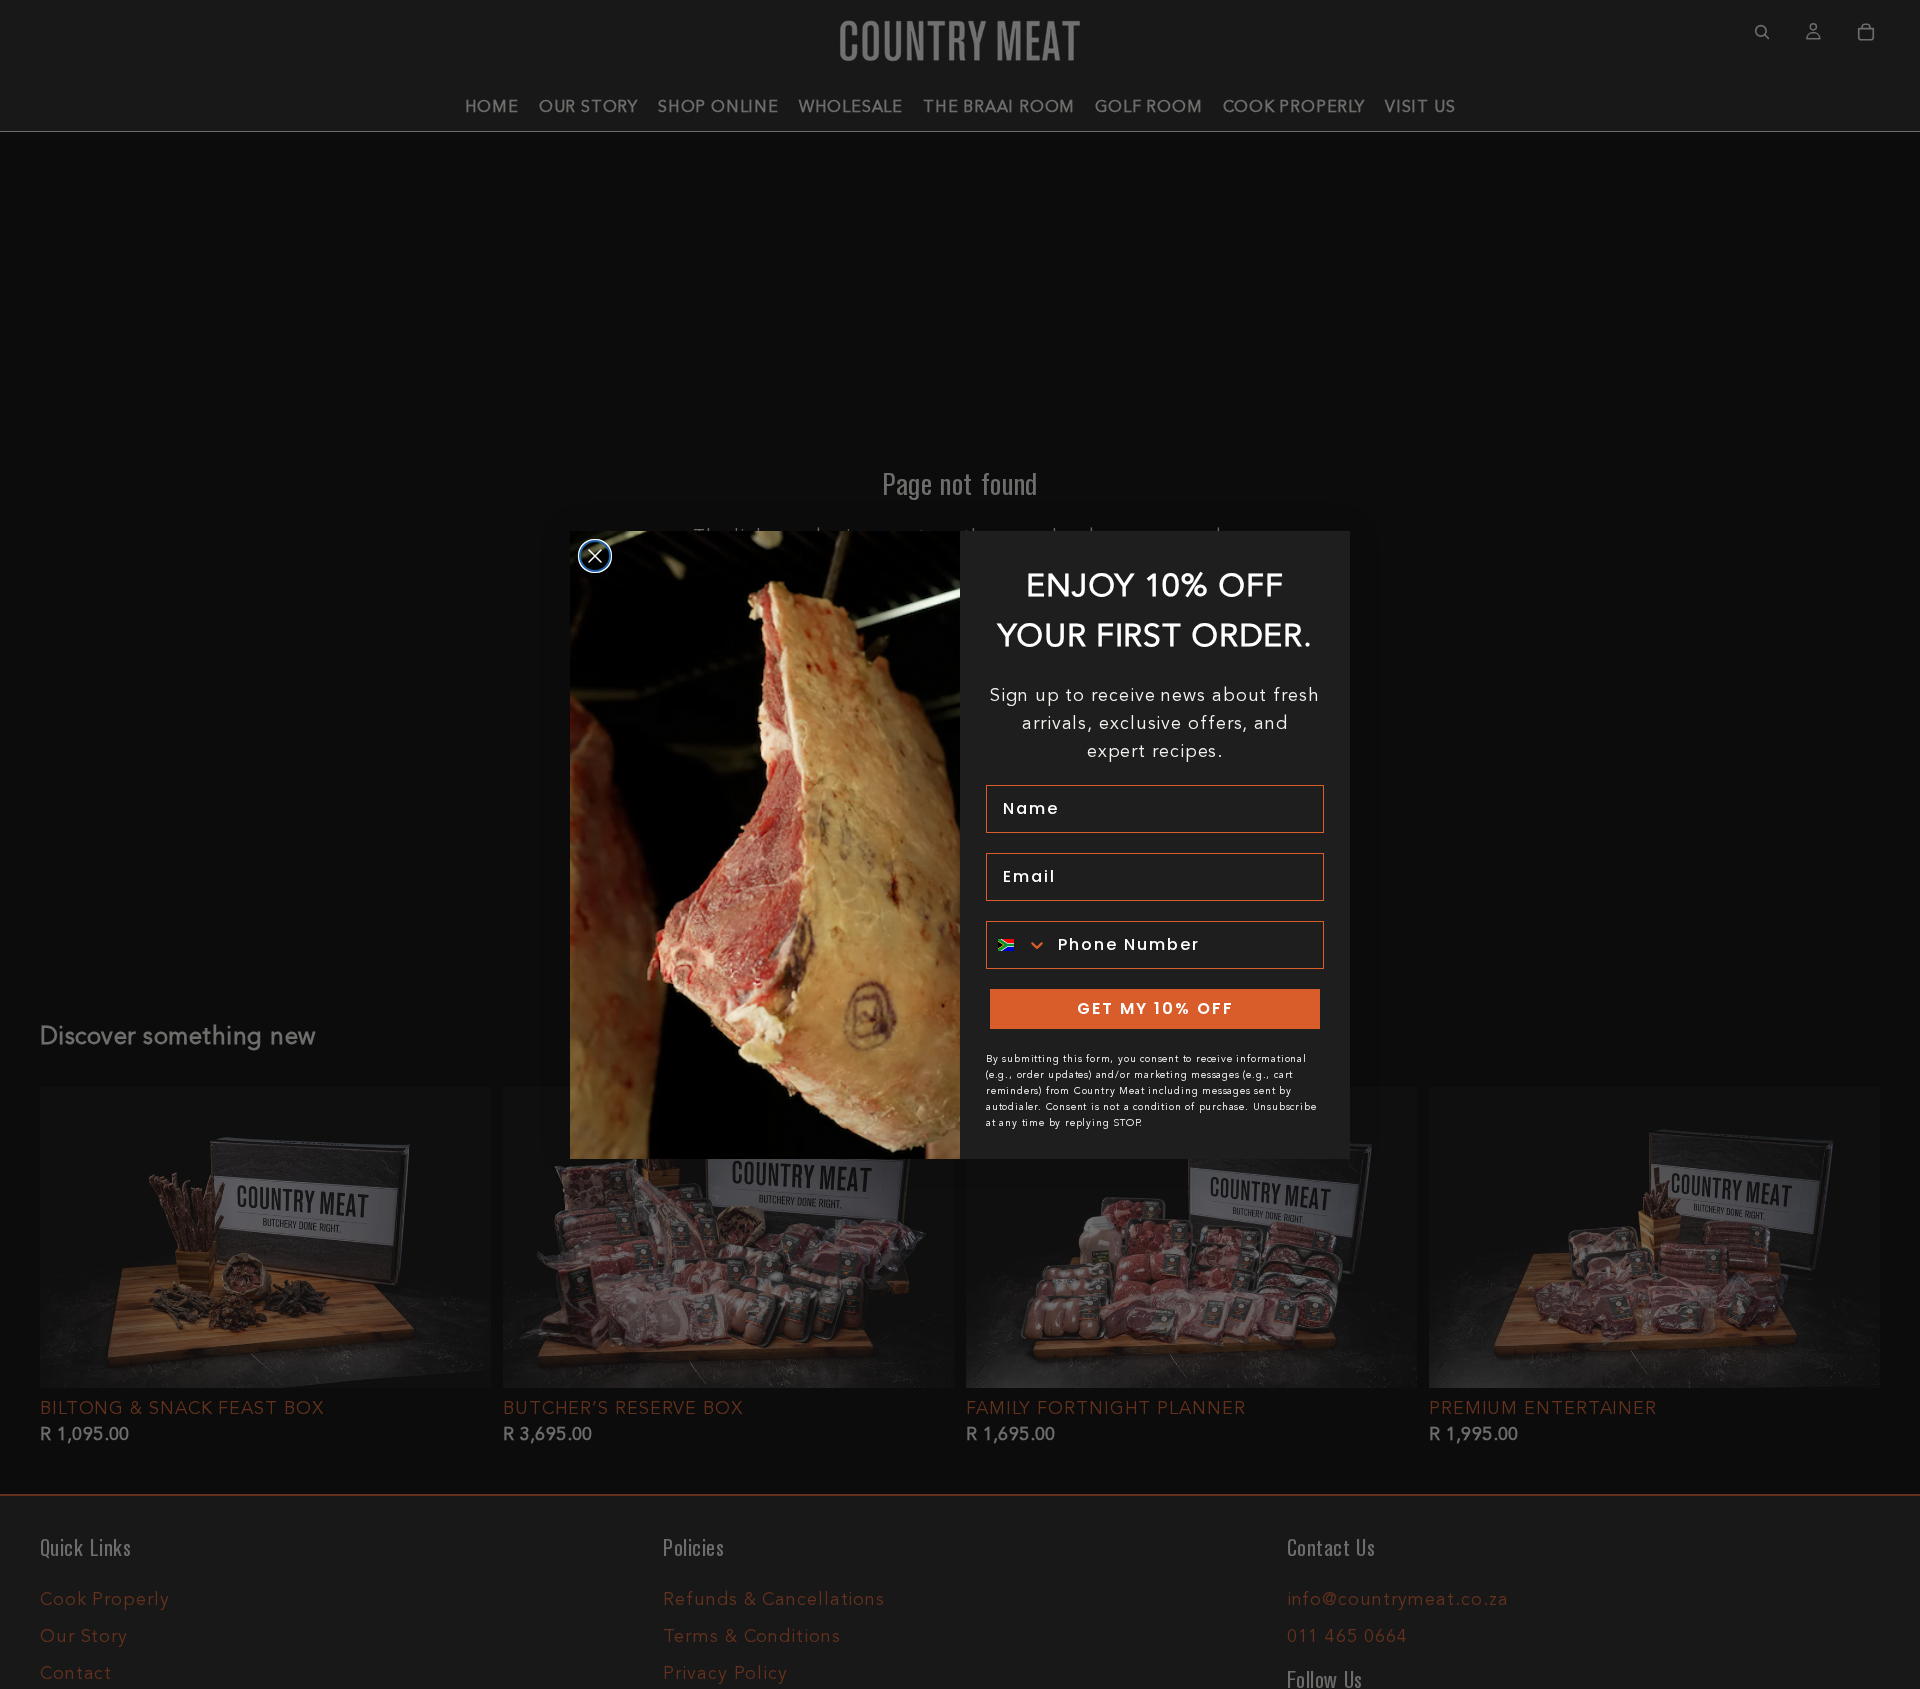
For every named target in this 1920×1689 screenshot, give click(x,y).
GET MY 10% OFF (1155, 1008)
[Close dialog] (595, 556)
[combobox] (1017, 945)
